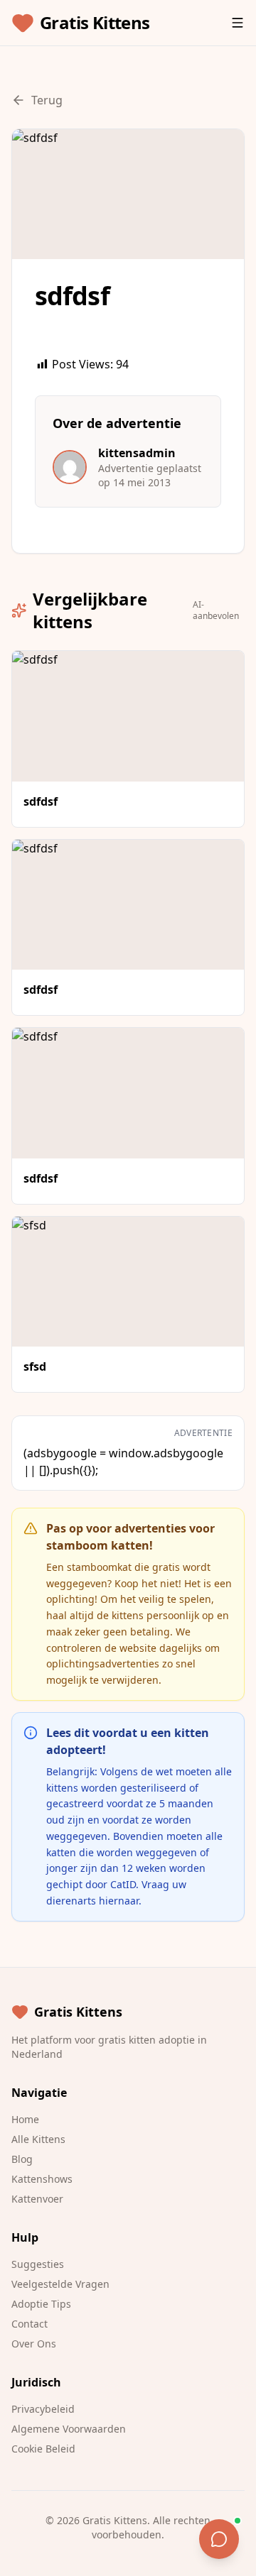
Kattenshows (42, 2179)
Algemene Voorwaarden (69, 2429)
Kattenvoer (37, 2199)
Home (25, 2119)
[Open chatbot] (219, 2539)
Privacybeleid (43, 2409)
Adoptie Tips (41, 2304)
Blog (22, 2159)
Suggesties (38, 2264)
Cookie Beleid (43, 2449)
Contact (30, 2324)
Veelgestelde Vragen (60, 2284)
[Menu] (238, 23)
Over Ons (34, 2344)
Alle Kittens (38, 2139)
